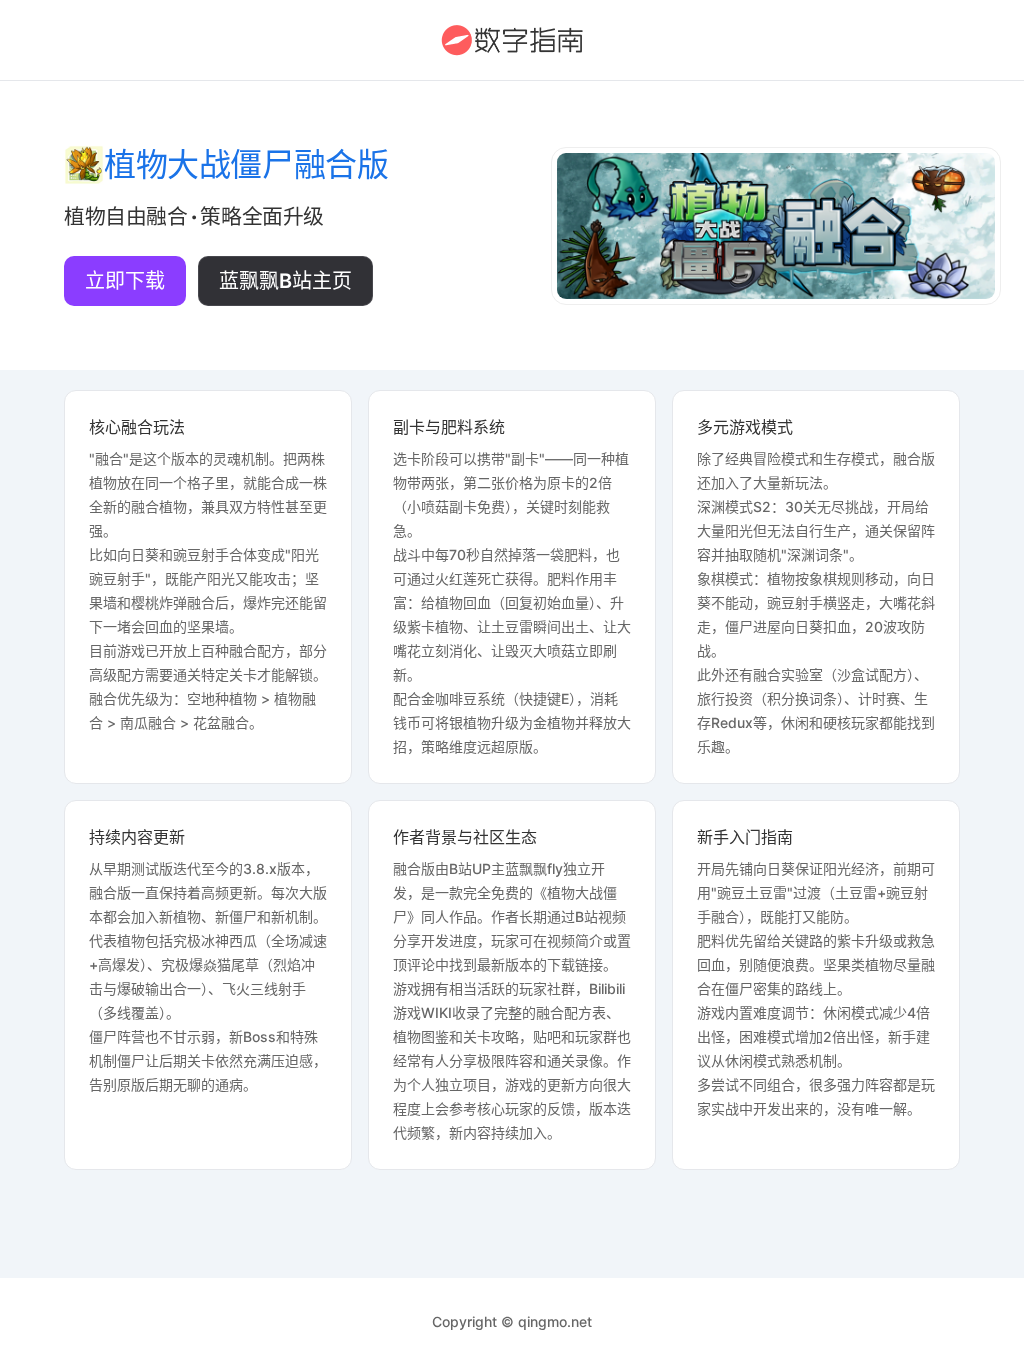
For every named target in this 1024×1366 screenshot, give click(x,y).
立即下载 (125, 281)
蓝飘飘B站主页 (285, 281)
